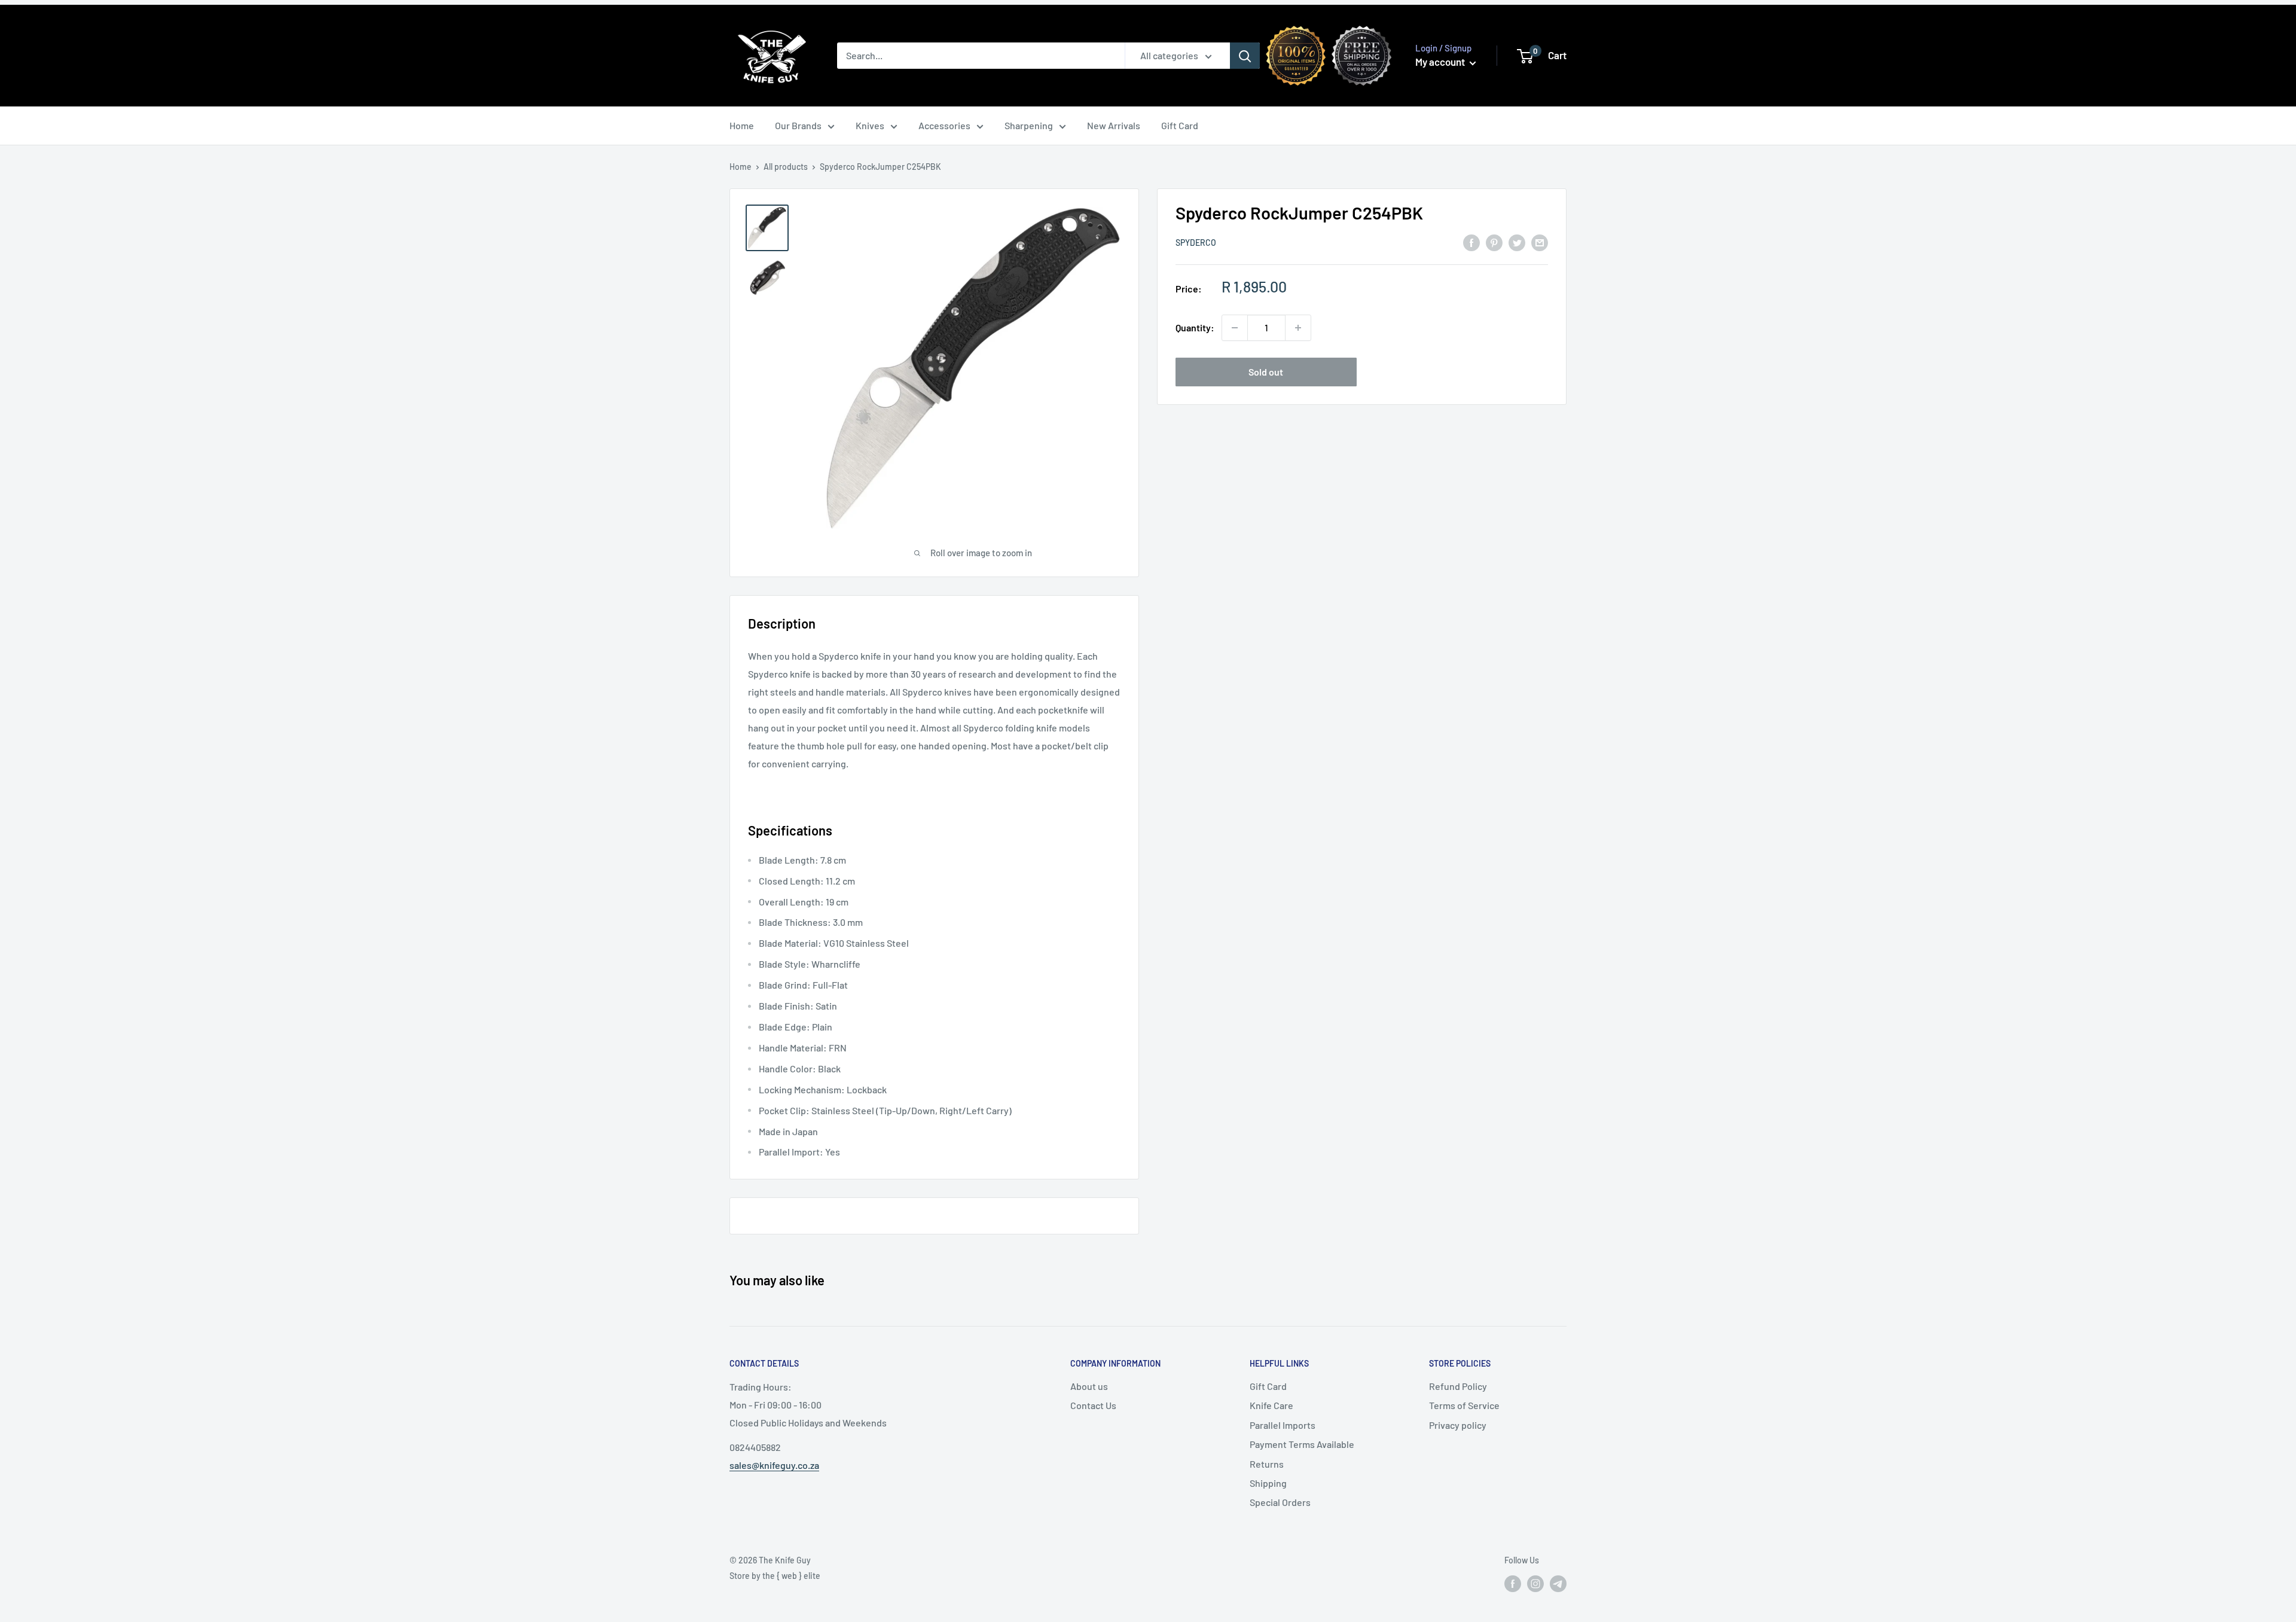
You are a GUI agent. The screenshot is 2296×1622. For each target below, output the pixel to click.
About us (1089, 1386)
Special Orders (1280, 1502)
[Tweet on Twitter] (1517, 242)
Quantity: (1195, 327)
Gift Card (1180, 125)
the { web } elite (791, 1576)
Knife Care (1271, 1405)
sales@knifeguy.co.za (774, 1465)
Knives (870, 125)
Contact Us (1093, 1405)
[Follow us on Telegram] (1558, 1583)
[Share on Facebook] (1471, 242)
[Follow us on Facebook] (1513, 1583)
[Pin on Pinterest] (1494, 242)
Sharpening (1029, 125)
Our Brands (798, 125)
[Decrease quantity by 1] (1235, 328)
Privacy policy (1458, 1425)
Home (742, 125)
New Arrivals (1114, 125)
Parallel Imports (1283, 1425)
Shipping (1268, 1483)
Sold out (1266, 372)
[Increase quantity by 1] (1298, 328)
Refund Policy (1458, 1386)
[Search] (1245, 56)
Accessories (944, 125)
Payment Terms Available (1302, 1444)
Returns (1267, 1464)
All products (786, 167)
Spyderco (1196, 243)
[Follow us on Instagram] (1535, 1583)
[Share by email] (1540, 242)
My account (1441, 62)
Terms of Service (1464, 1405)
